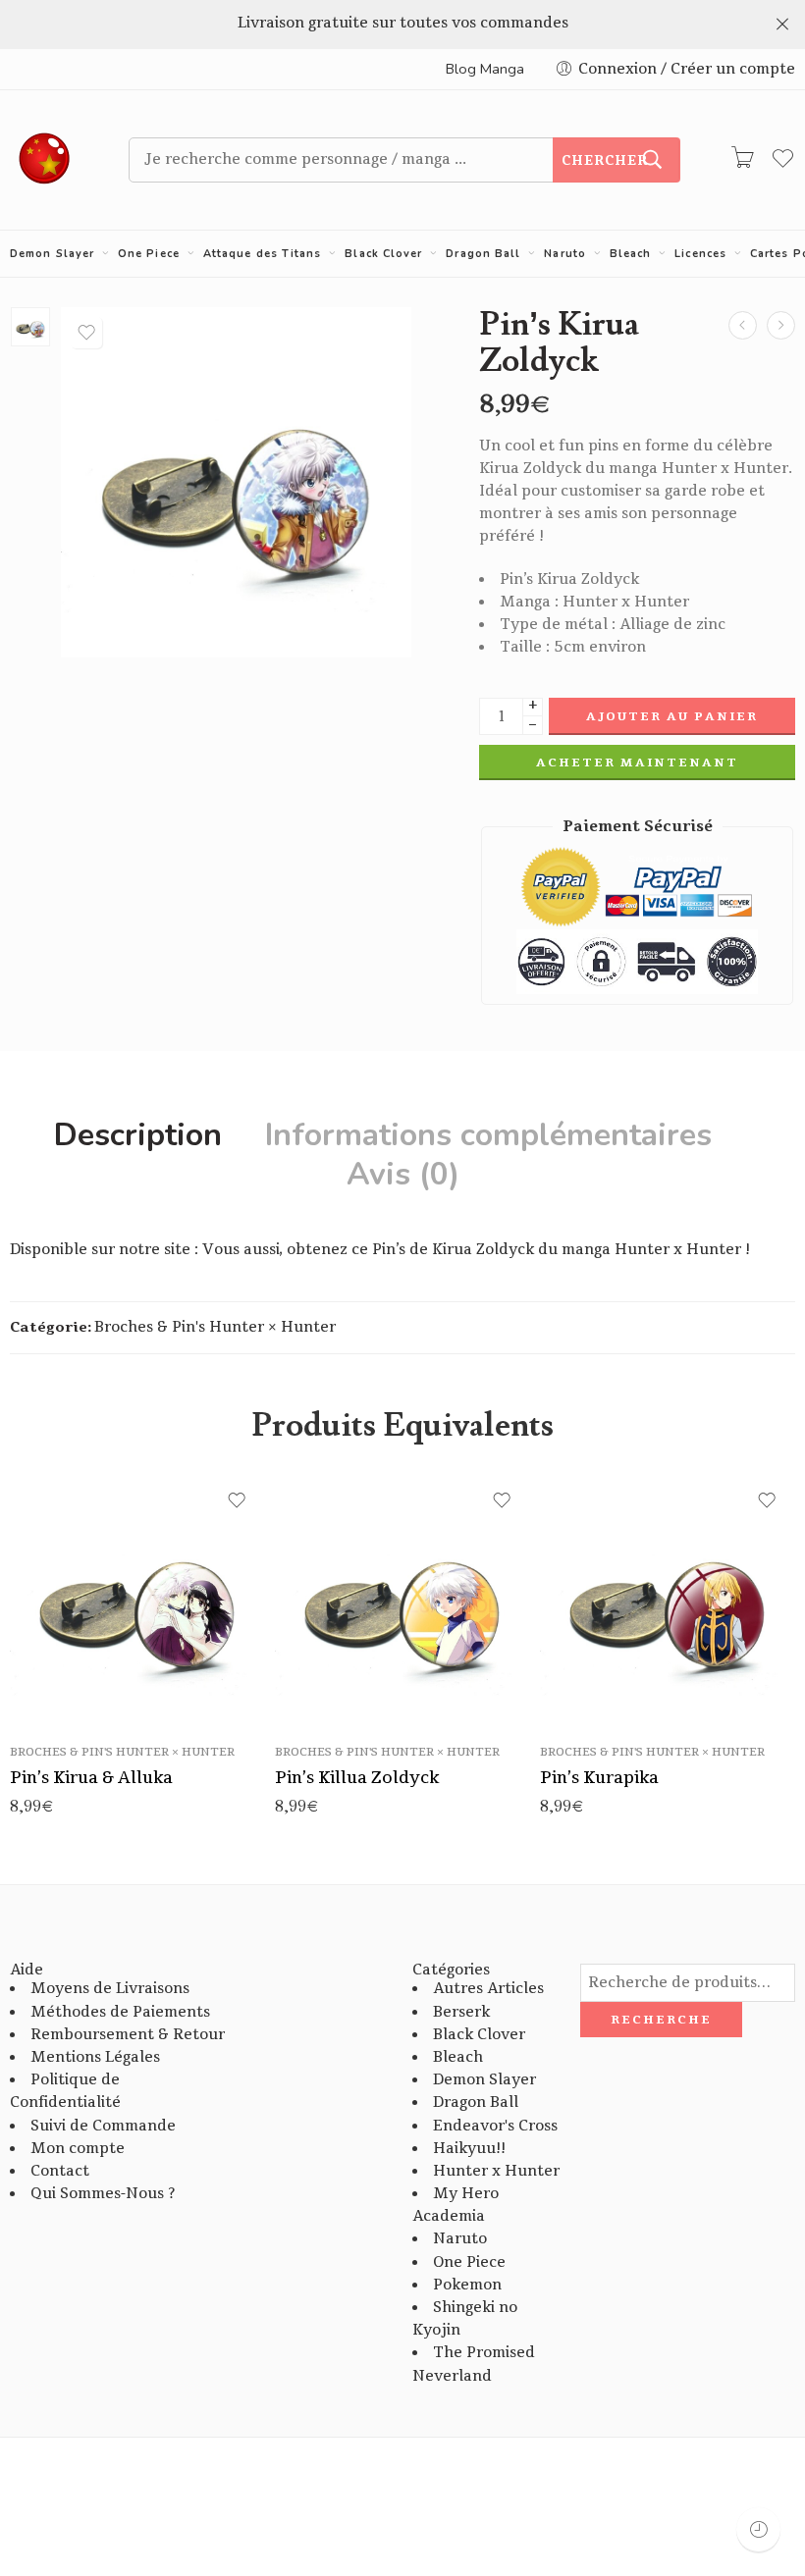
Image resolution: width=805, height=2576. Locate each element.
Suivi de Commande (103, 2126)
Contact (60, 2171)
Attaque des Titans (263, 254)
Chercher (605, 161)
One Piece (149, 254)
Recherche (661, 2020)
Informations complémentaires (488, 1135)
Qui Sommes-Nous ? (103, 2194)
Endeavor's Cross (495, 2126)
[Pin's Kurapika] (743, 325)
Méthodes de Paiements (120, 2012)
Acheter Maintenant (637, 762)
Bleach (631, 254)
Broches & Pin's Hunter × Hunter (215, 1327)
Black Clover (383, 254)
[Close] (782, 25)
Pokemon (467, 2285)
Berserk (461, 2012)
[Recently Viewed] (758, 2529)
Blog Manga (485, 69)
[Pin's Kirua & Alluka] (781, 325)
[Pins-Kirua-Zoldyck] (30, 327)
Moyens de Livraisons (110, 1989)
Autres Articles (488, 1989)
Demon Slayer (52, 254)
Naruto (565, 254)
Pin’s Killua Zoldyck (357, 1778)
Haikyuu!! (469, 2149)
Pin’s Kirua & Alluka (91, 1778)
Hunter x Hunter (496, 2171)
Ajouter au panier (672, 716)
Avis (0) (403, 1175)
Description (138, 1135)
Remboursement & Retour (128, 2035)
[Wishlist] (86, 333)
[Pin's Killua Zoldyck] (402, 1601)
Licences (700, 254)
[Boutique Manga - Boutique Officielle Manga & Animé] (45, 160)
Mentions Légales (95, 2057)
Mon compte (78, 2149)
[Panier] (742, 160)
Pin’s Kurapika (599, 1778)
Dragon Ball (483, 254)
